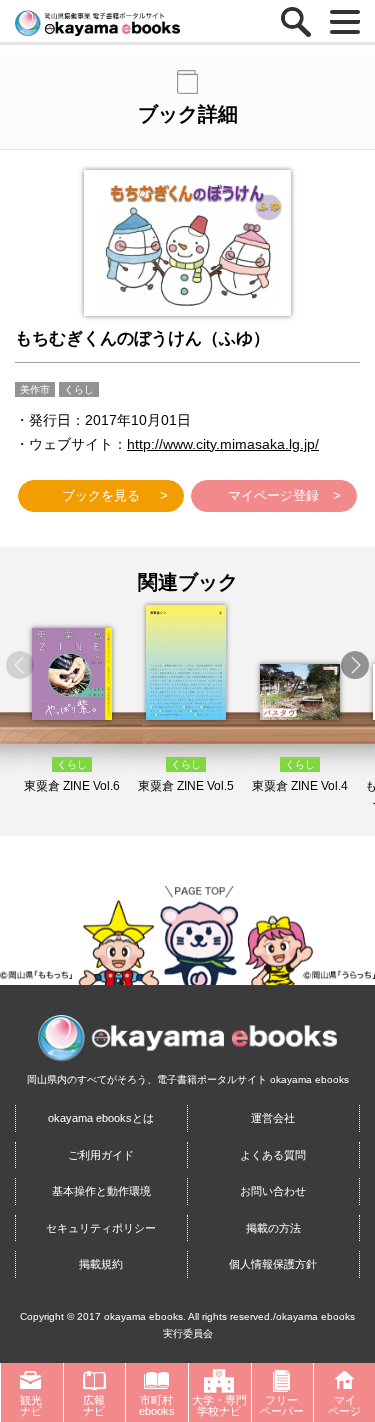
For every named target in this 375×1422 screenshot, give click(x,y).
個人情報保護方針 (273, 1264)
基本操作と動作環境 (101, 1191)
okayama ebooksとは (101, 1118)
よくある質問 (273, 1155)
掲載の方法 (273, 1228)
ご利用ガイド (101, 1155)
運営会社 (273, 1118)
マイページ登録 (273, 495)
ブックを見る (101, 495)
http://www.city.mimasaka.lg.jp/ (223, 444)
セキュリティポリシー (101, 1228)
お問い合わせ (273, 1191)
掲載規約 (101, 1264)
